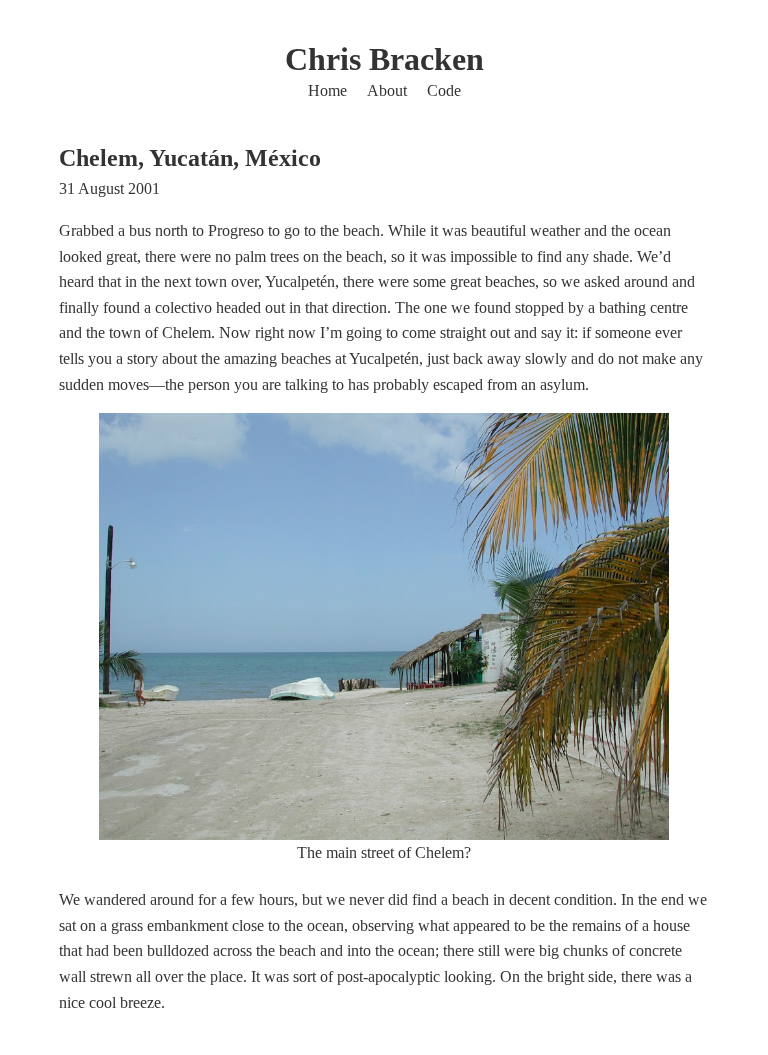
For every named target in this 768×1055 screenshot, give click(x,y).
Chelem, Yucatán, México (190, 158)
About (387, 90)
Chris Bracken (384, 59)
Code (444, 90)
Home (327, 90)
